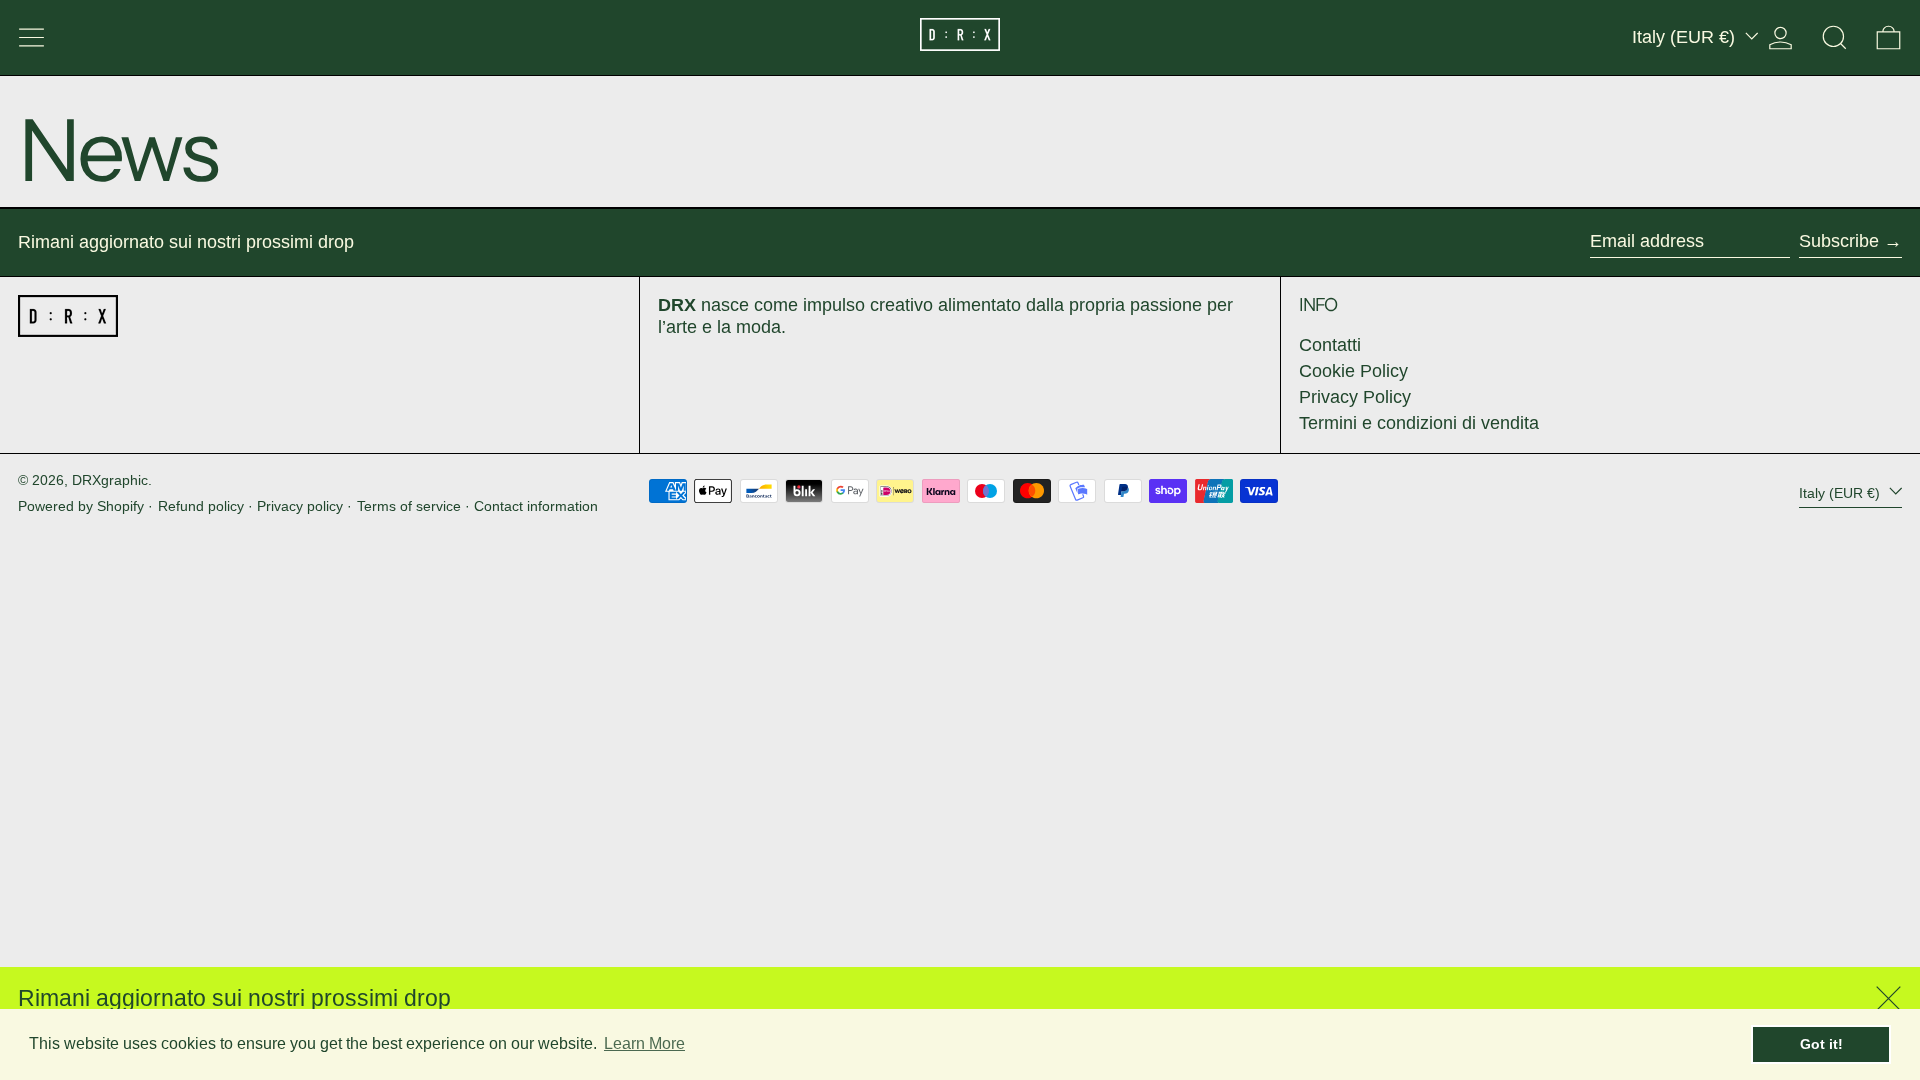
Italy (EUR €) (1686, 37)
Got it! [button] (1821, 1044)
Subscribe (1839, 241)
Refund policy (201, 506)
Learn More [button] (644, 1043)
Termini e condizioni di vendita (1419, 423)
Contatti (1330, 345)
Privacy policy (300, 506)
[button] (1834, 37)
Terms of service (409, 506)
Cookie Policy (1353, 371)
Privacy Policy (1355, 397)
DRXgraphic (110, 480)
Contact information (536, 506)
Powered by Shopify (81, 506)
